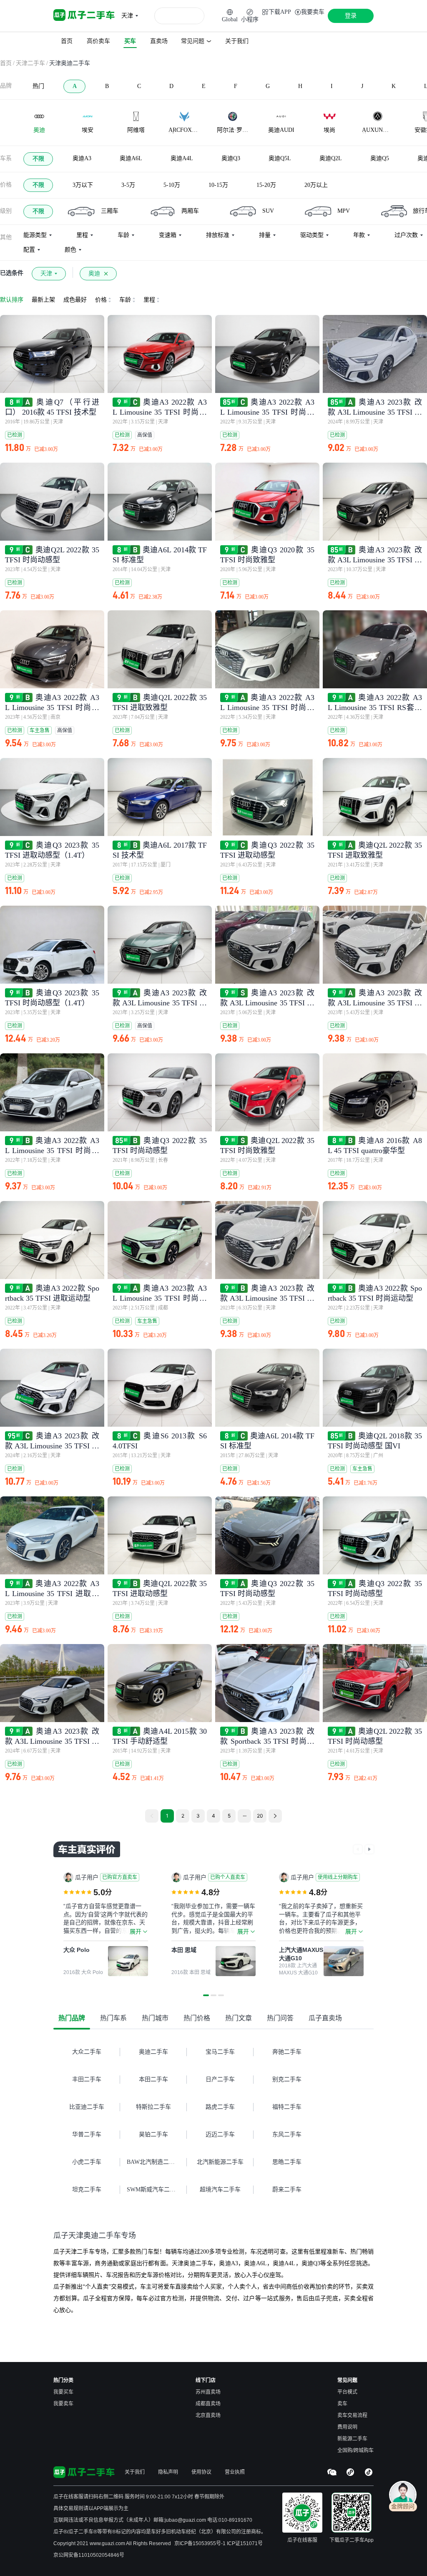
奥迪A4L (182, 158)
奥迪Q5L (280, 158)
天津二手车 (30, 63)
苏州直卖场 (208, 2392)
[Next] (275, 1816)
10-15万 (218, 185)
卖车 (342, 2404)
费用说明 (347, 2427)
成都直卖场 (208, 2404)
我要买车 (63, 2392)
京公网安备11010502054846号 (89, 2555)
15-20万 (266, 185)
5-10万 (172, 185)
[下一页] (369, 1849)
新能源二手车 (352, 2439)
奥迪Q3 (231, 158)
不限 (38, 159)
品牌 (6, 86)
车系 (6, 158)
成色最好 (75, 300)
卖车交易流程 (352, 2415)
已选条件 (12, 273)
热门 (38, 86)
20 (260, 1816)
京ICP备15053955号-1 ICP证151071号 (219, 2543)
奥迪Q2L (331, 158)
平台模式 (347, 2392)
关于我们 (135, 2472)
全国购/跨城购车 (355, 2450)
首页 (6, 63)
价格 (6, 185)
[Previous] (152, 1816)
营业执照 (235, 2472)
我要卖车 (63, 2404)
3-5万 (128, 185)
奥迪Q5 (380, 158)
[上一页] (358, 1849)
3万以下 (83, 185)
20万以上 (316, 185)
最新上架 (43, 300)
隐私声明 (168, 2472)
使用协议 (201, 2472)
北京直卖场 (208, 2415)
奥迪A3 (82, 158)
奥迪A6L (131, 158)
